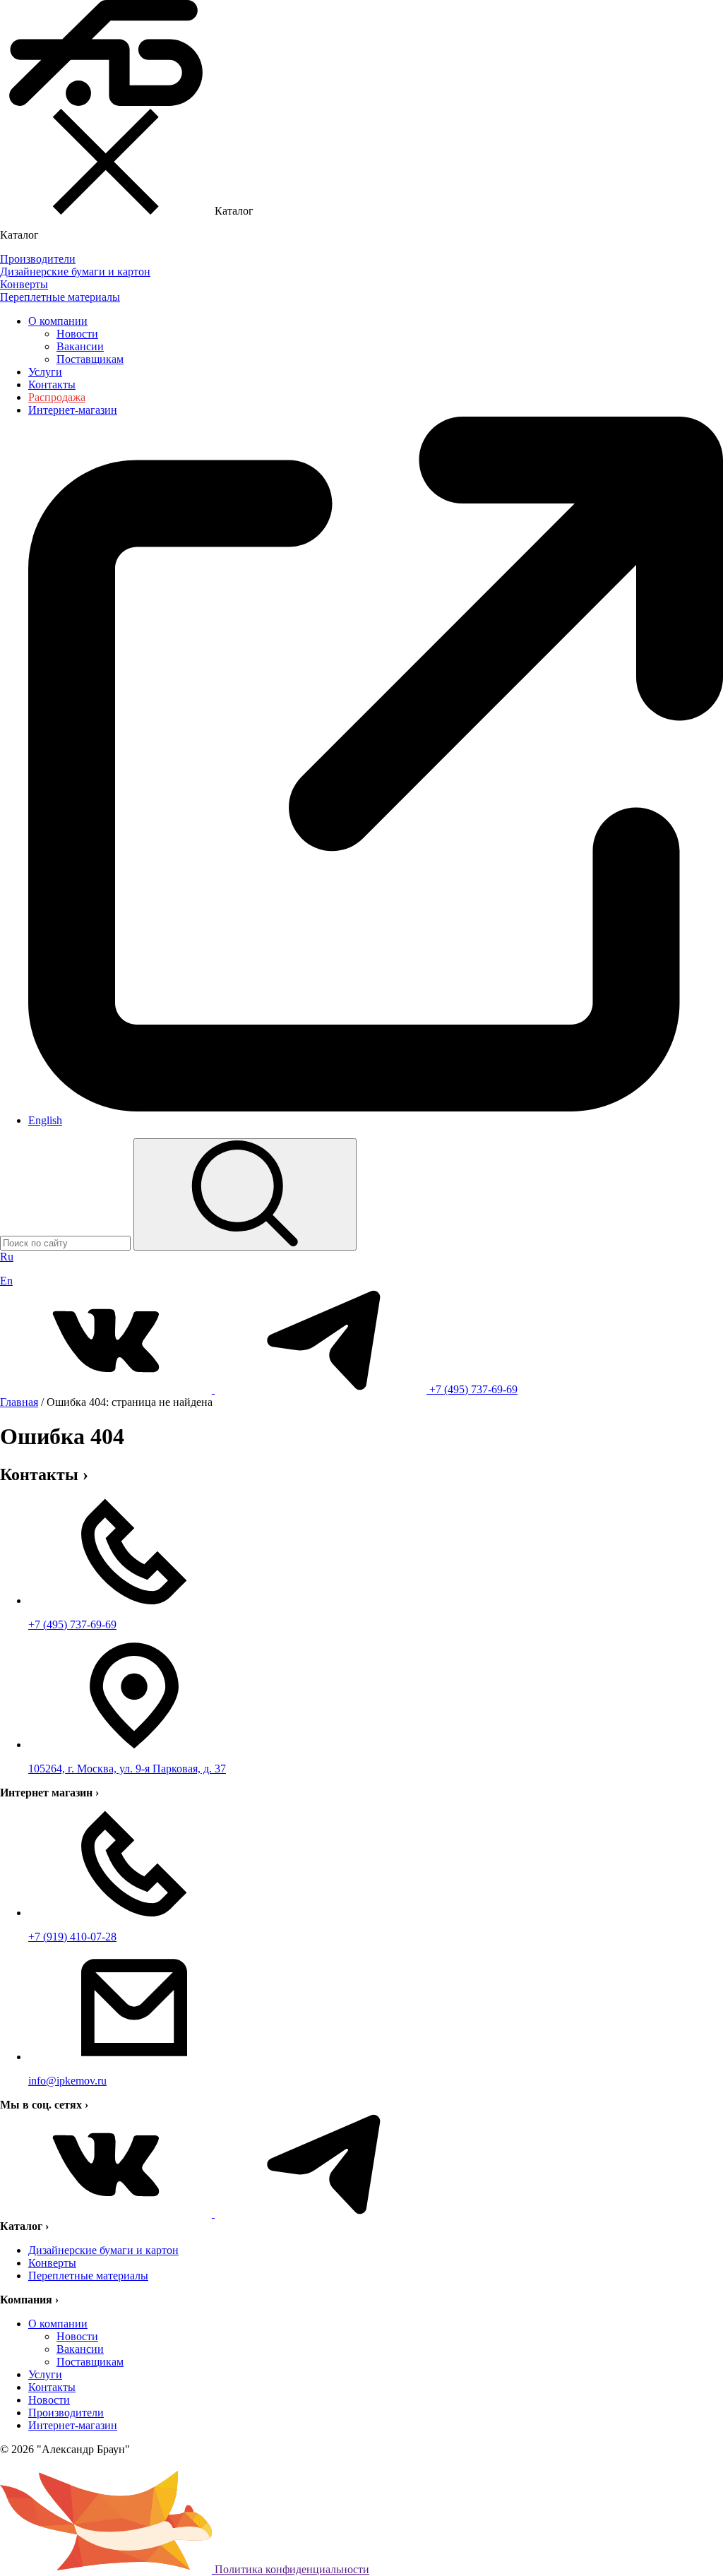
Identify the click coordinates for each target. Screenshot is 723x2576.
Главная (19, 1402)
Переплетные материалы (88, 2276)
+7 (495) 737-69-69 (473, 1389)
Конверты (52, 2263)
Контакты (52, 384)
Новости (77, 334)
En (6, 1281)
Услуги (45, 372)
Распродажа (57, 397)
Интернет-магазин (73, 2425)
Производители (66, 2413)
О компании (58, 321)
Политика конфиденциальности (292, 2569)
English (45, 1120)
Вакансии (80, 346)
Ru (7, 1257)
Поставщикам (90, 359)
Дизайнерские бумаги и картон (103, 2250)
